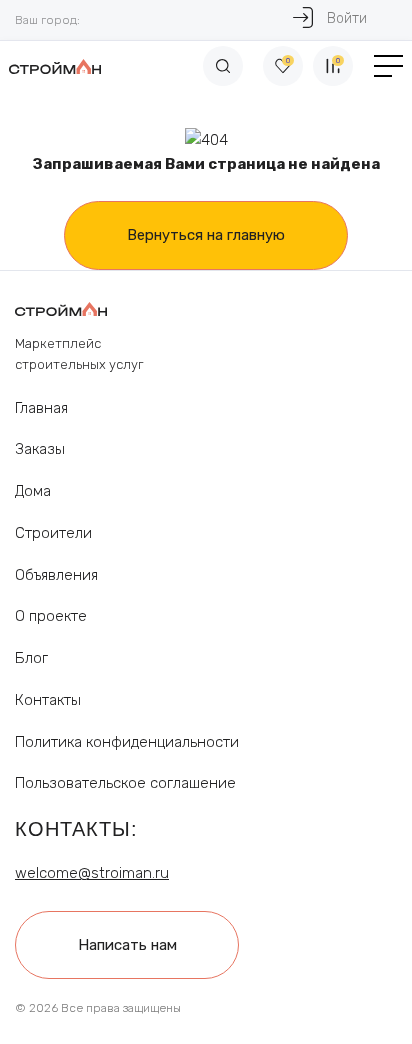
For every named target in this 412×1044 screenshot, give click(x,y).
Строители (53, 533)
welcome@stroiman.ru (92, 873)
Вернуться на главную (206, 235)
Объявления (56, 575)
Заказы (40, 449)
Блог (31, 658)
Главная (41, 408)
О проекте (51, 616)
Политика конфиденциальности (127, 742)
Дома (33, 491)
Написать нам (127, 945)
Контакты (48, 700)
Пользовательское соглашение (125, 783)
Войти (347, 18)
